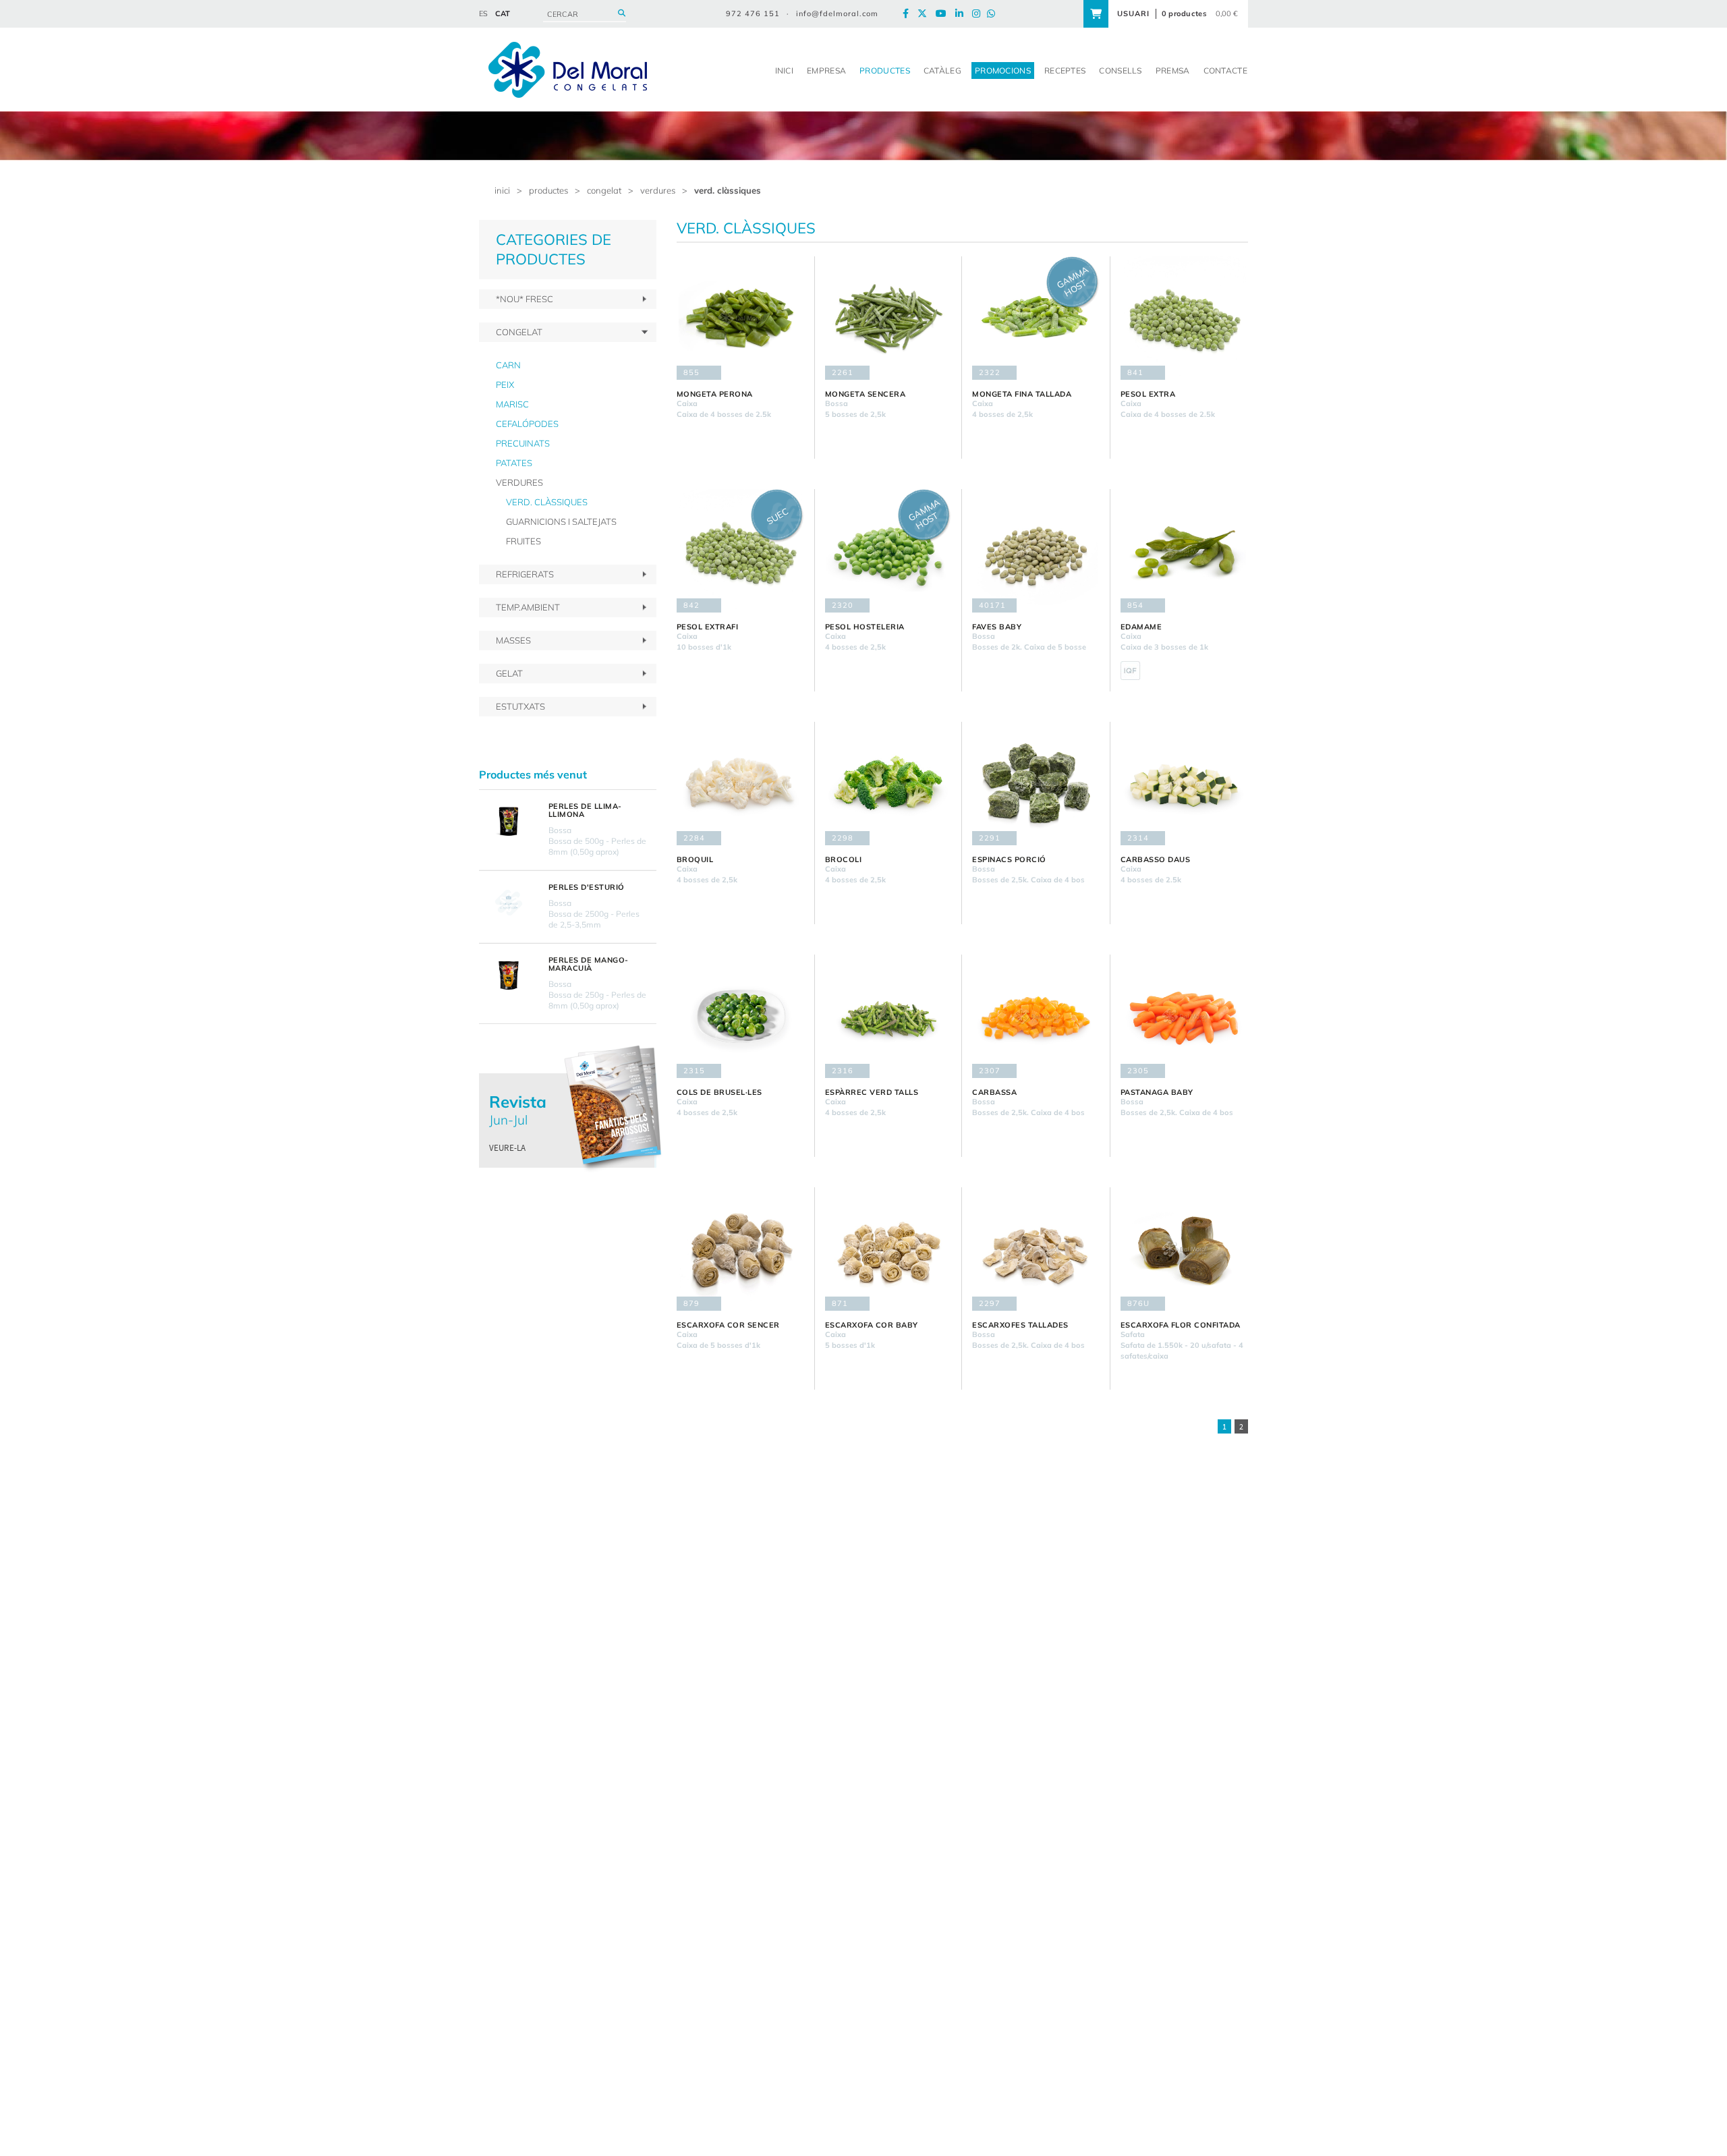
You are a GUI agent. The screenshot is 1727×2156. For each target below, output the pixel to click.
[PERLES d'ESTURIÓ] (509, 903)
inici (502, 190)
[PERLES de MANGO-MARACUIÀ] (509, 975)
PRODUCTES (548, 190)
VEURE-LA (507, 1148)
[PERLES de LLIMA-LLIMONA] (509, 822)
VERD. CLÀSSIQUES (728, 190)
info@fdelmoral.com (837, 13)
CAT (503, 13)
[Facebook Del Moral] (909, 14)
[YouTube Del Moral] (944, 14)
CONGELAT (604, 190)
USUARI (1133, 13)
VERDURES (658, 190)
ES (483, 13)
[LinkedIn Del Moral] (963, 14)
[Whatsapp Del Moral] (994, 14)
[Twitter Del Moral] (926, 14)
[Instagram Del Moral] (980, 14)
